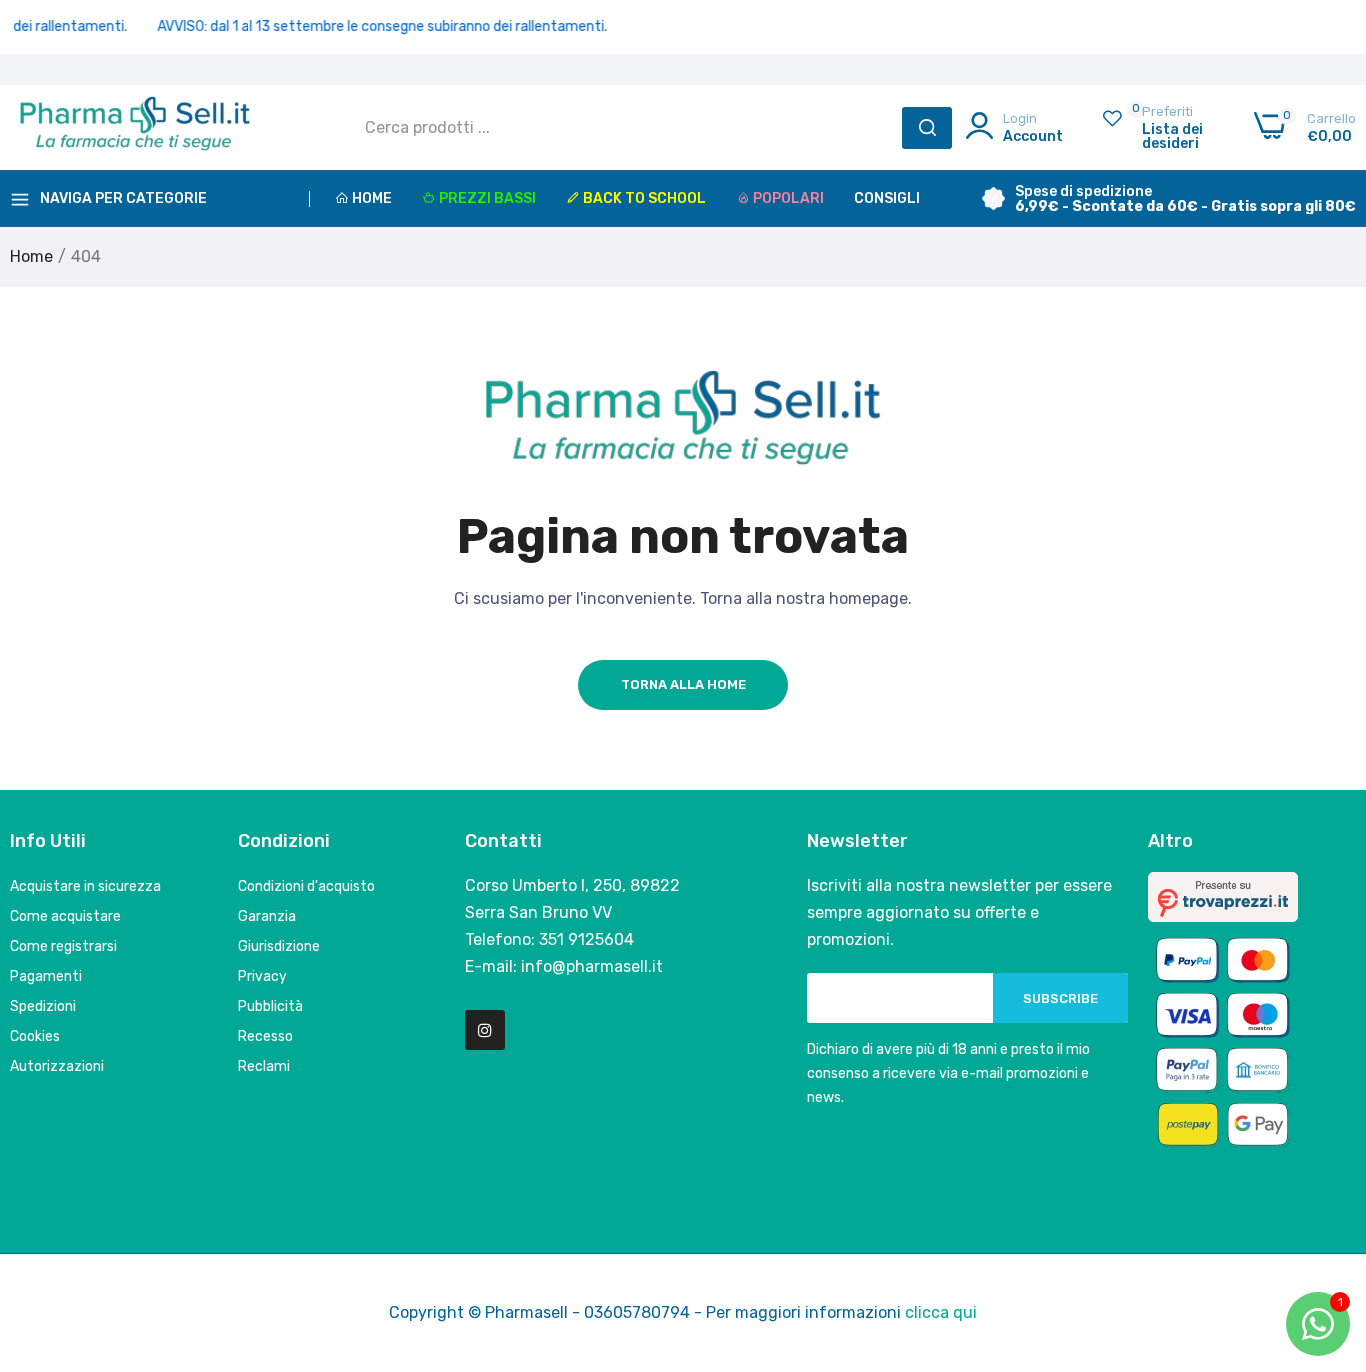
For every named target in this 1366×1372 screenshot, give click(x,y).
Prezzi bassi (487, 198)
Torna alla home (683, 684)
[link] (1326, 1227)
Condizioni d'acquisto (306, 886)
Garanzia (267, 916)
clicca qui (941, 1312)
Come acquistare (65, 916)
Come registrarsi (63, 946)
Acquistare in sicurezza (85, 886)
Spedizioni (43, 1006)
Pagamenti (46, 976)
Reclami (264, 1066)
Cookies (35, 1036)
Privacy (262, 976)
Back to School (644, 198)
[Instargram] (485, 1030)
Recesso (265, 1036)
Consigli (887, 198)
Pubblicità (270, 1006)
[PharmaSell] (135, 128)
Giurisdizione (279, 946)
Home (372, 198)
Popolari (788, 198)
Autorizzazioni (57, 1066)
